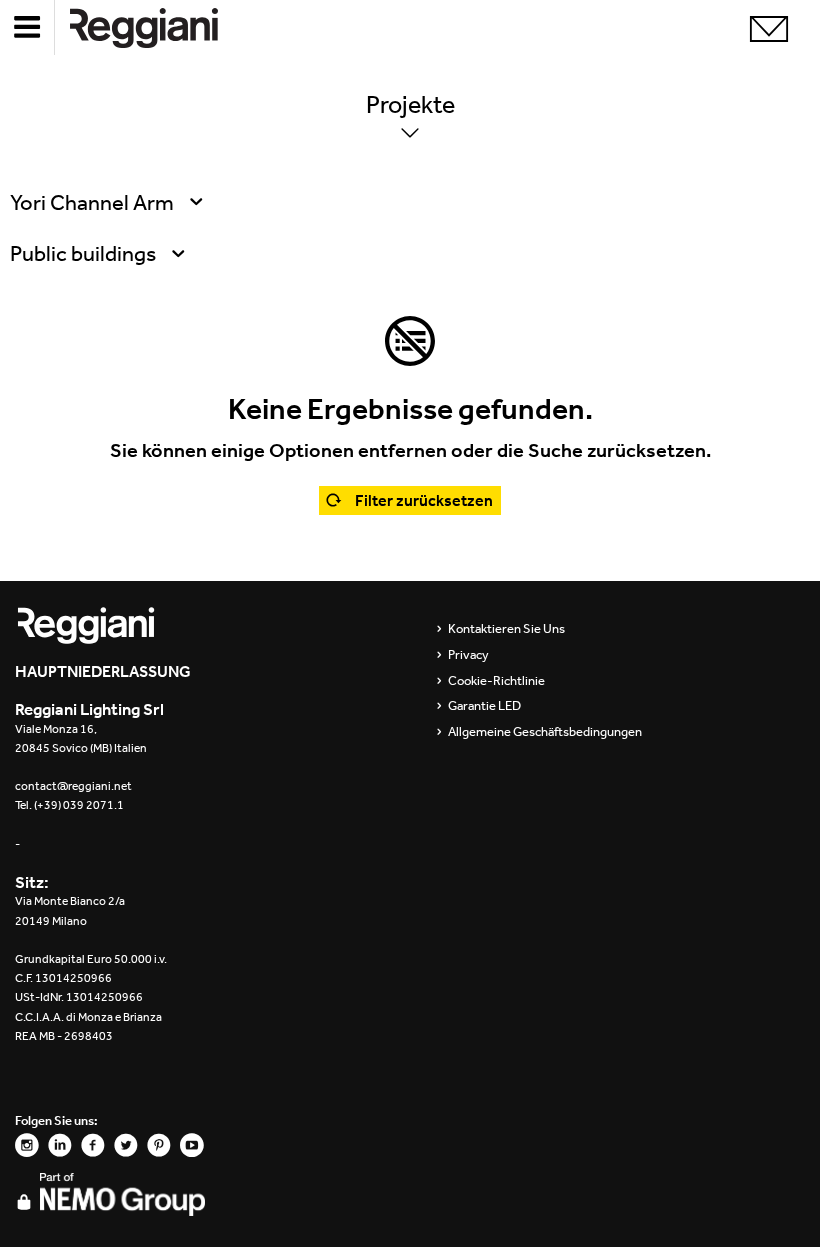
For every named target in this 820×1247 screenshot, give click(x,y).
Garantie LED (484, 706)
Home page (160, 27)
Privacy (468, 655)
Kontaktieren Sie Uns (506, 629)
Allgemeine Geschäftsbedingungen (545, 732)
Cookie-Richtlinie (496, 681)
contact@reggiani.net (73, 786)
